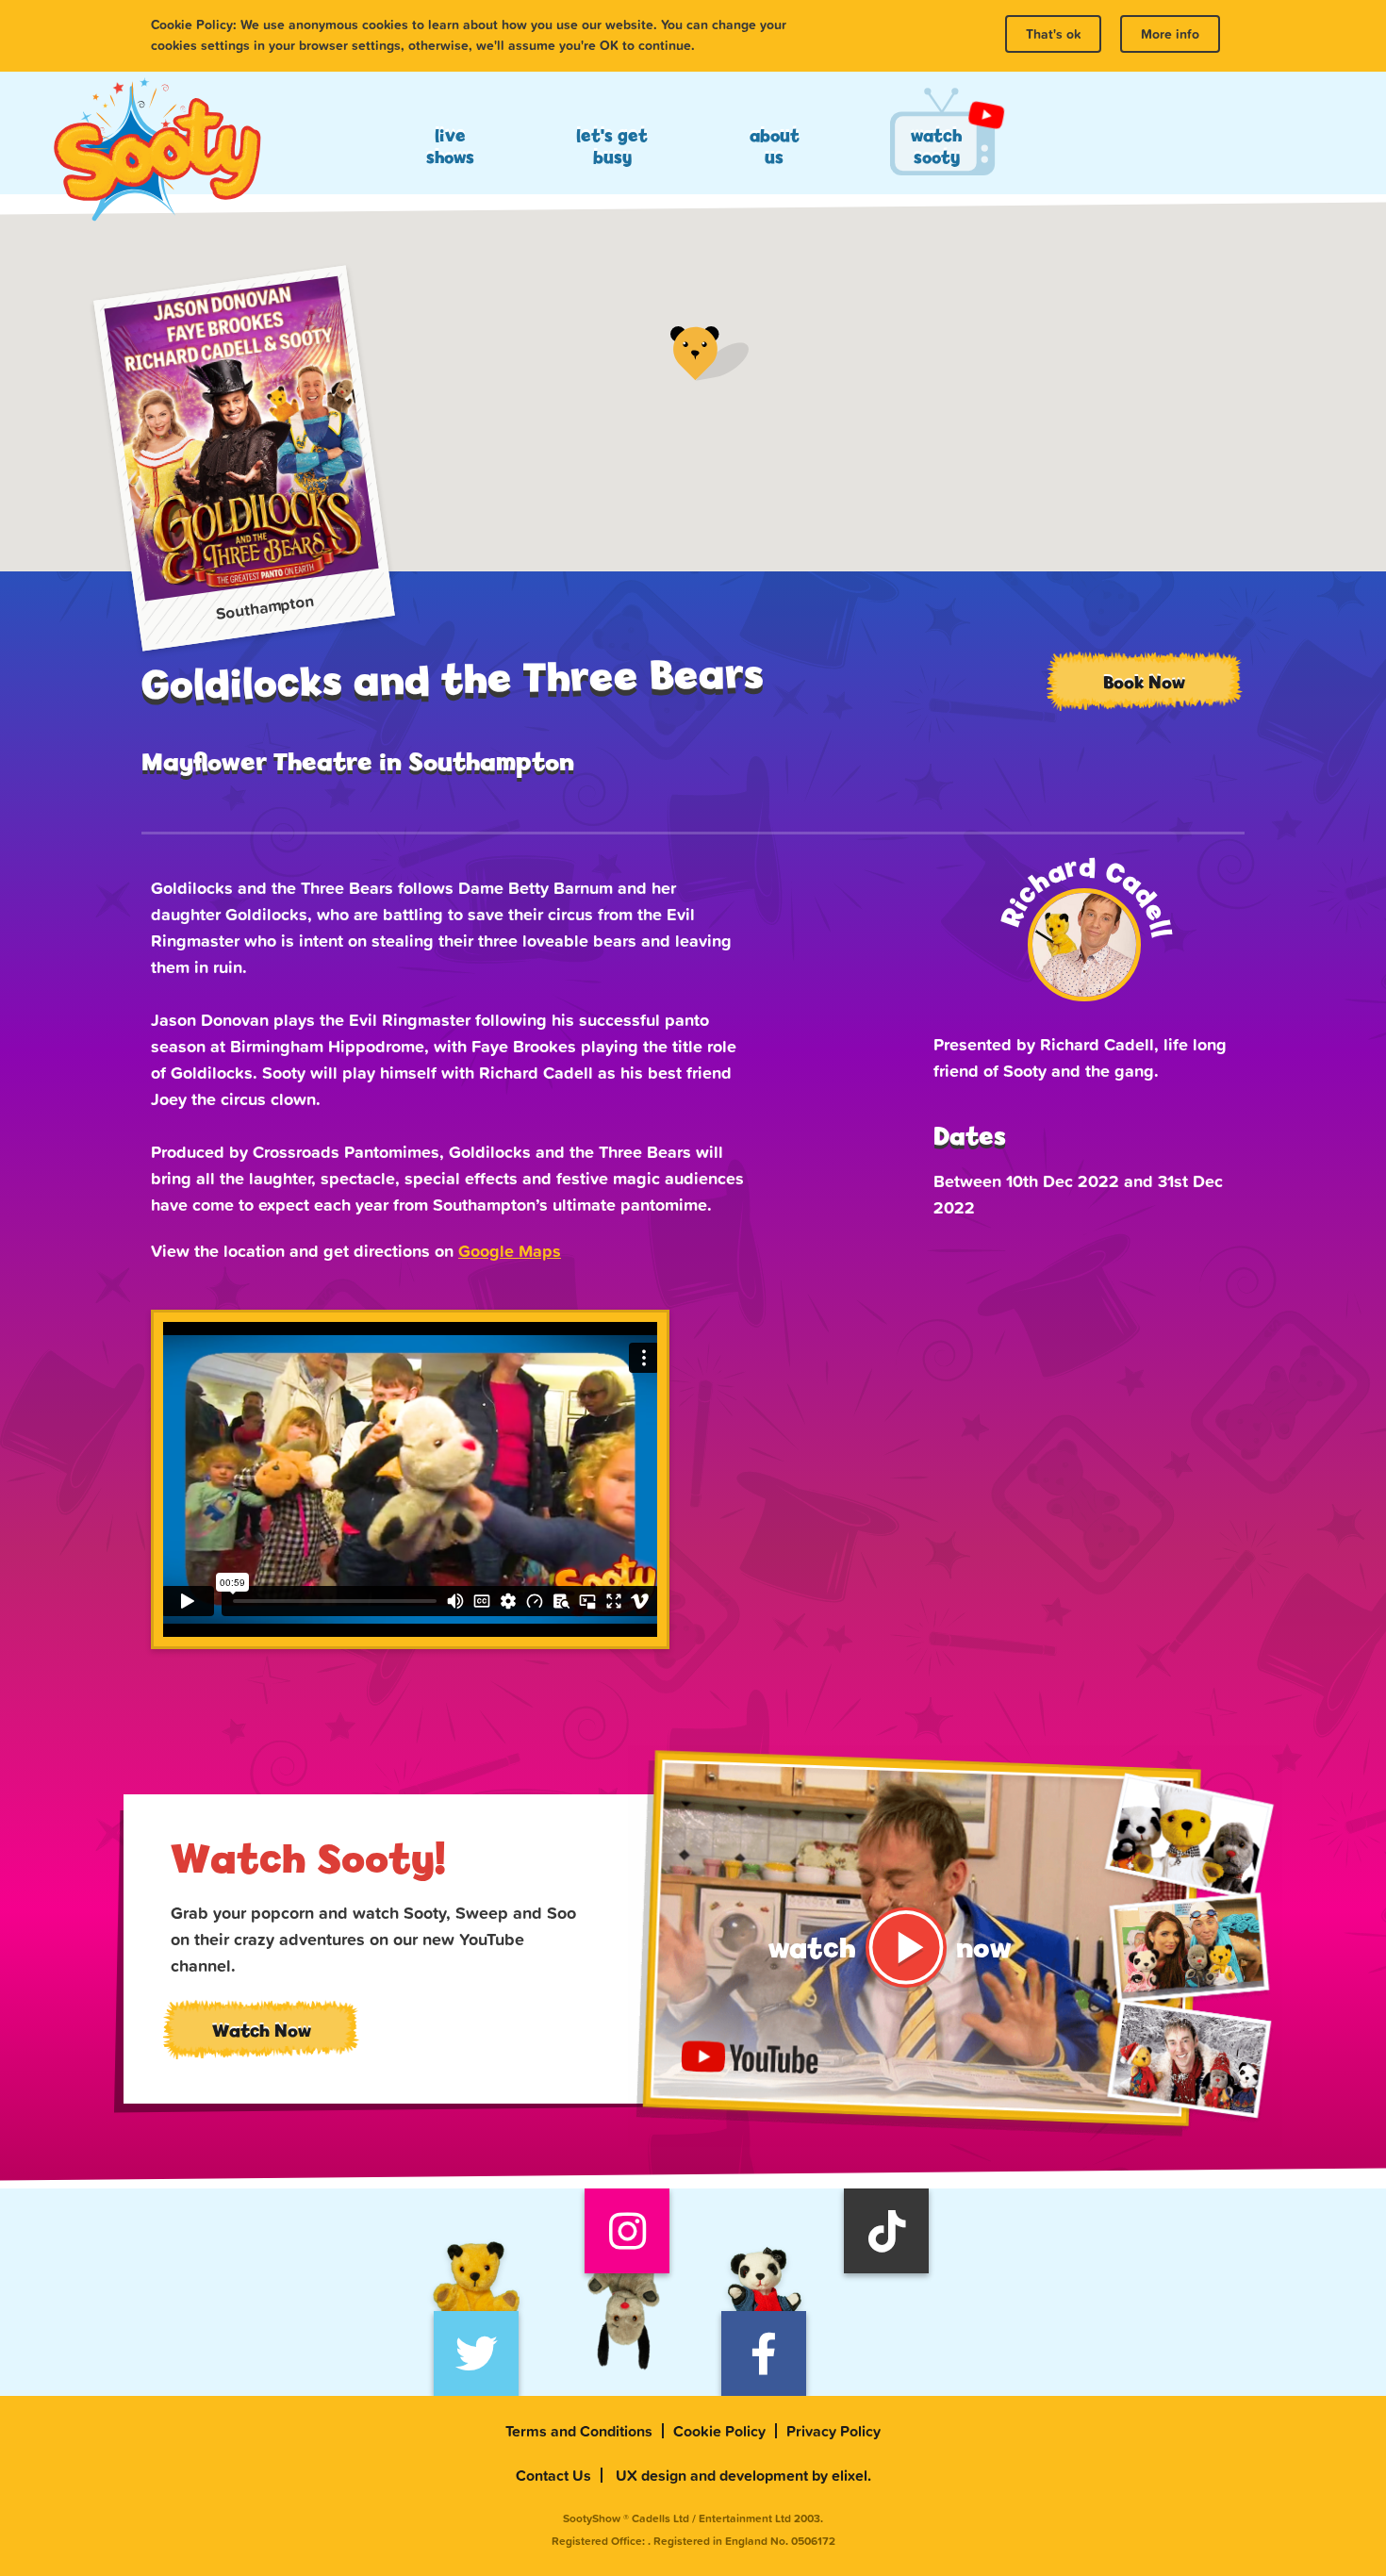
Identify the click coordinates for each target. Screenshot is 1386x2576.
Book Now (1144, 682)
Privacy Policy (833, 2431)
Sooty (157, 151)
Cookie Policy (719, 2431)
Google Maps (510, 1251)
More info (1170, 34)
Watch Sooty (936, 146)
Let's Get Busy (612, 146)
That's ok (1053, 34)
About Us (775, 146)
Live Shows (450, 146)
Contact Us (553, 2475)
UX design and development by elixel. (743, 2475)
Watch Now (262, 2030)
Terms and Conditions (579, 2431)
